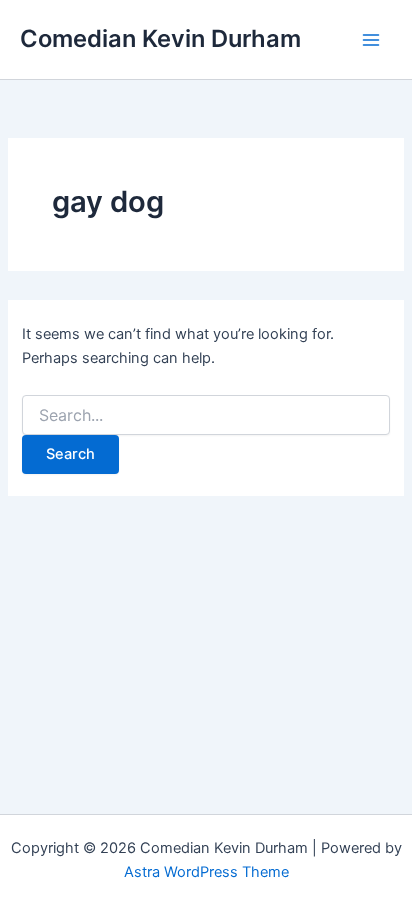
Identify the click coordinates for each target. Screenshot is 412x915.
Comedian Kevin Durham (160, 38)
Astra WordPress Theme (206, 872)
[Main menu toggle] (371, 40)
